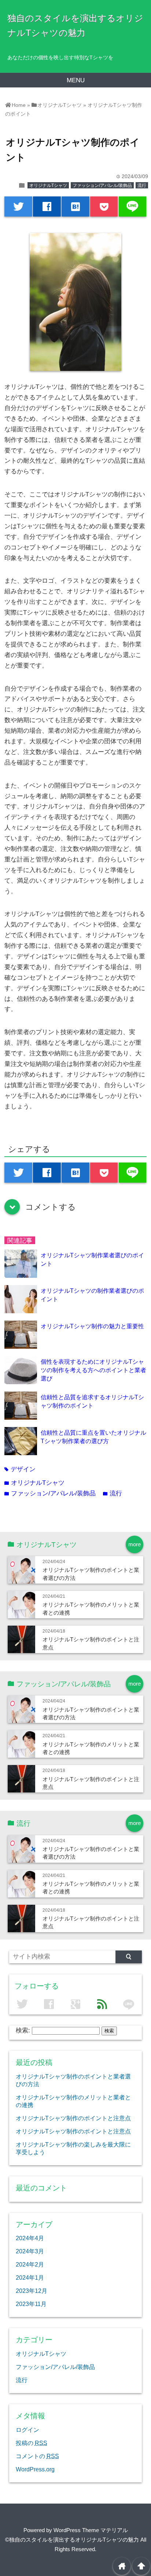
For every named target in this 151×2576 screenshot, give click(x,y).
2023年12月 (32, 2291)
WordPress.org (35, 2469)
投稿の (32, 2443)
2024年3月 (30, 2251)
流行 (142, 185)
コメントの (37, 2456)
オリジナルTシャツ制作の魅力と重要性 (92, 1326)
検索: (23, 2030)
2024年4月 (30, 2238)
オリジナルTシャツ (48, 185)
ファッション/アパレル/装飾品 (102, 185)
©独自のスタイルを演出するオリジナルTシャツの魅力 (72, 2540)
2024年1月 (30, 2278)
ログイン (27, 2430)
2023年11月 (31, 2304)
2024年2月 (30, 2264)
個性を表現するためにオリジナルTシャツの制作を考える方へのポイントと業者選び (93, 1370)
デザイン (20, 1469)
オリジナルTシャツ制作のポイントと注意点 (73, 2118)
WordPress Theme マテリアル (91, 2530)
